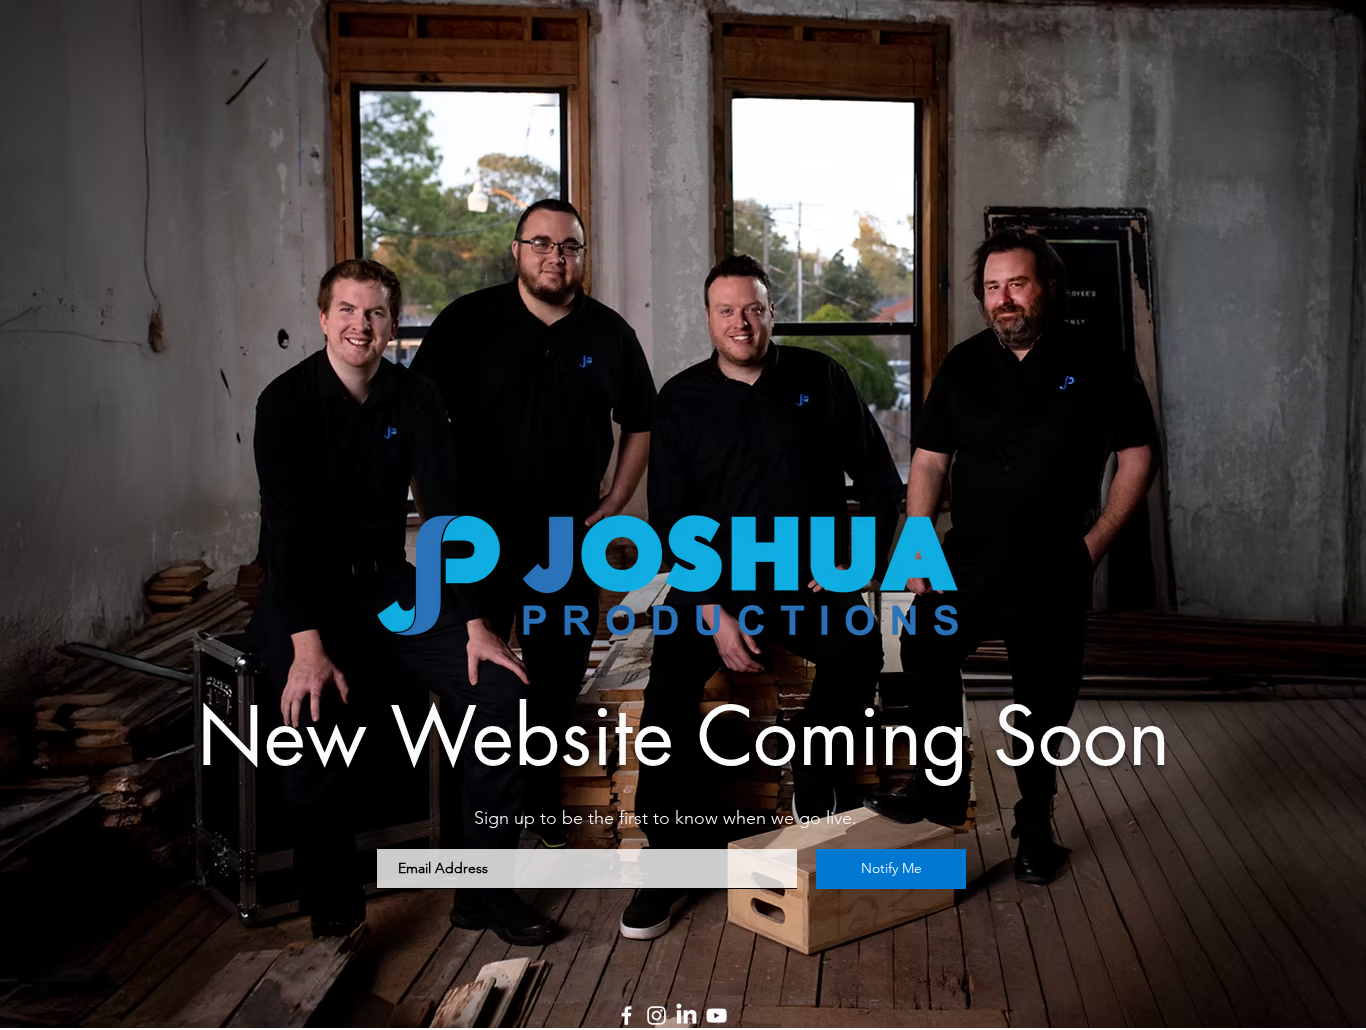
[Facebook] (626, 1015)
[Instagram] (656, 1015)
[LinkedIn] (686, 1015)
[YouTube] (716, 1015)
